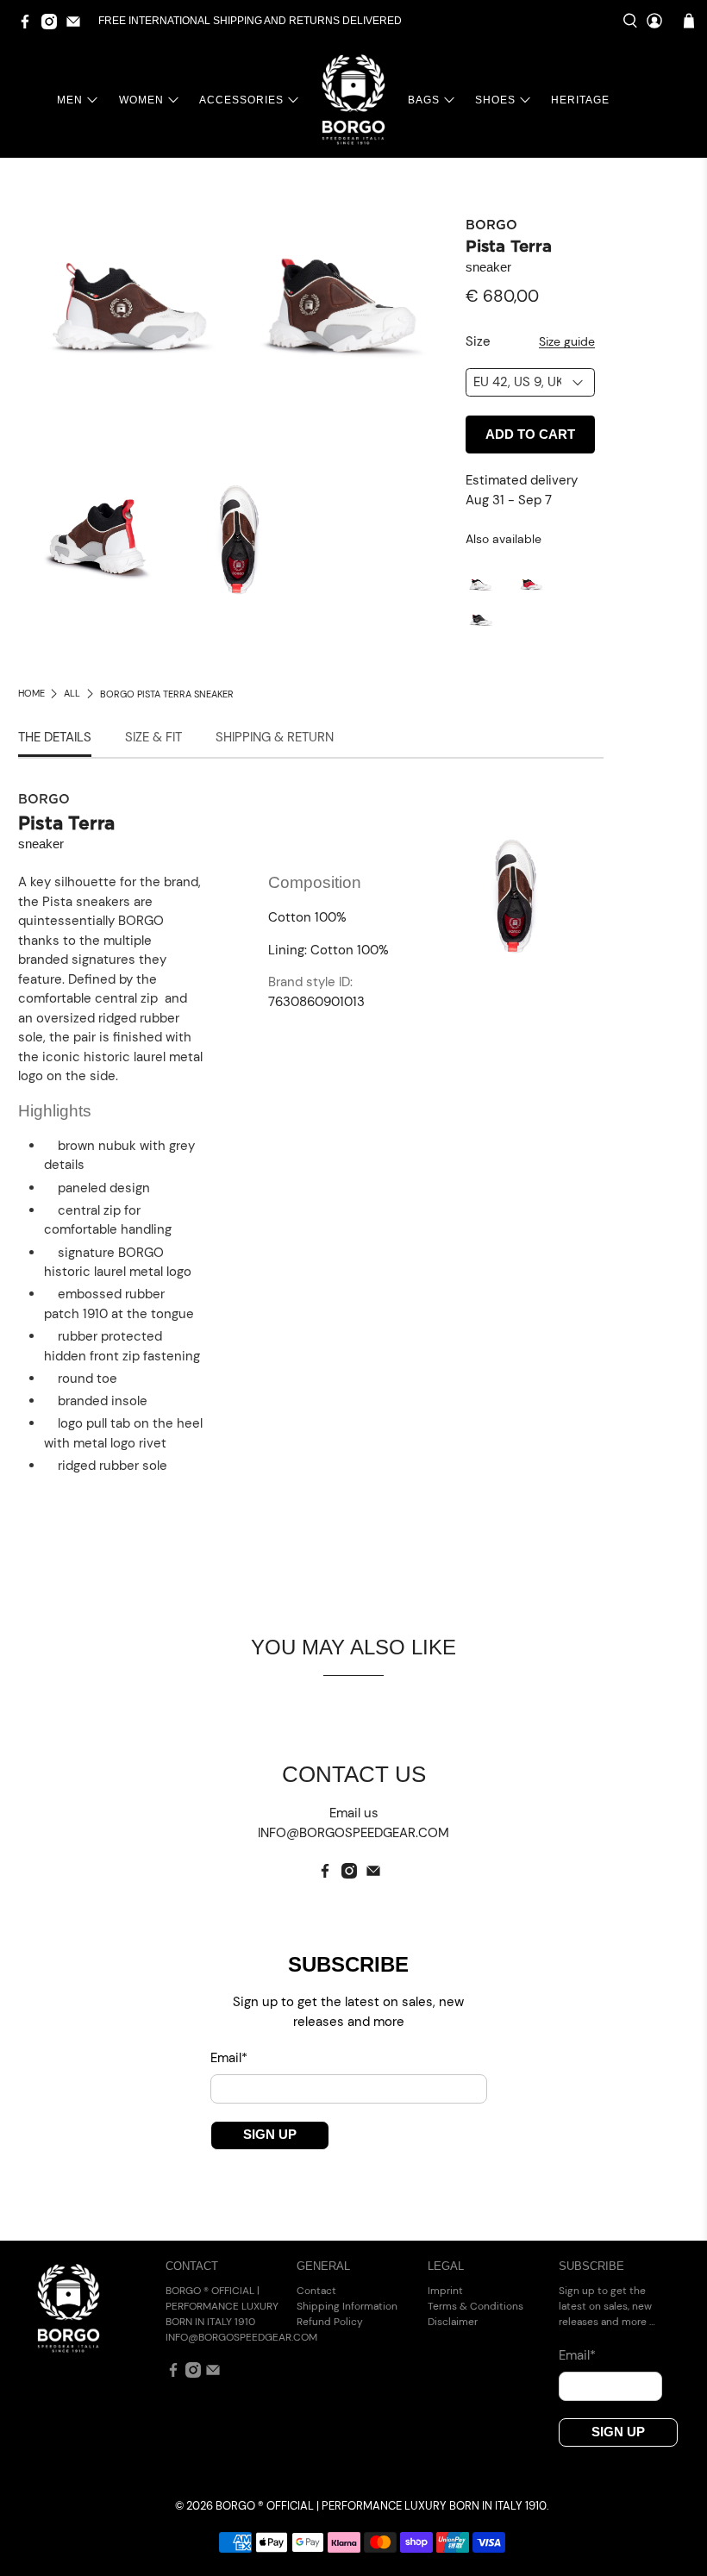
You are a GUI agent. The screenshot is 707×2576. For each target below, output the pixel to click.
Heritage (580, 100)
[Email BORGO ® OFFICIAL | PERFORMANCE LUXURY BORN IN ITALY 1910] (78, 26)
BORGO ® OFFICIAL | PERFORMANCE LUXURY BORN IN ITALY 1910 (381, 2506)
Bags (424, 100)
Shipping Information (347, 2306)
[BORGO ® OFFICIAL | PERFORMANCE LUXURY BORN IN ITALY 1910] (353, 100)
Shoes (495, 100)
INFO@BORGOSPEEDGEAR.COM (241, 2337)
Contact (316, 2291)
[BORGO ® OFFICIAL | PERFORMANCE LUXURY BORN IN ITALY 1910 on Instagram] (53, 26)
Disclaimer (453, 2322)
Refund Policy (330, 2322)
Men (70, 100)
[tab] (55, 739)
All (72, 694)
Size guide (567, 342)
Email (229, 2058)
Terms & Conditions (476, 2306)
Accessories (241, 100)
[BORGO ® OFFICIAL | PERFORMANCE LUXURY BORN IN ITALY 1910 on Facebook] (29, 26)
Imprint (445, 2291)
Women (141, 100)
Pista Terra (509, 247)
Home (31, 694)
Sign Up (270, 2134)
